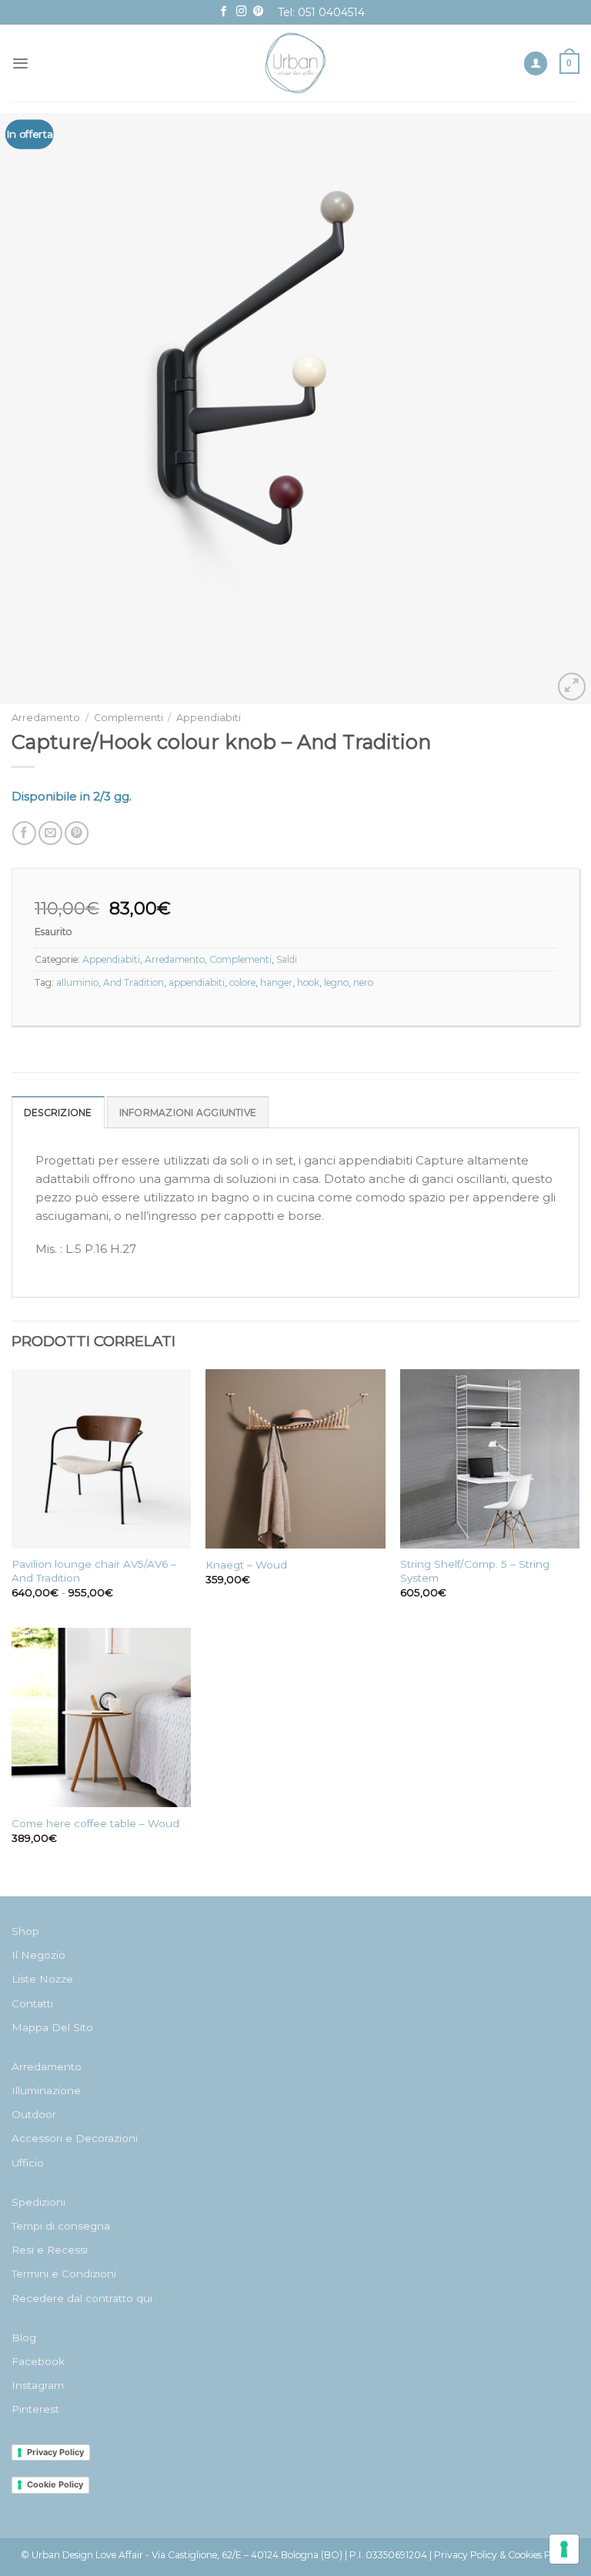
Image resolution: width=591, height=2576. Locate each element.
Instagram (38, 2385)
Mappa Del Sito (52, 2027)
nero (363, 982)
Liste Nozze (42, 1979)
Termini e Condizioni (64, 2274)
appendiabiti (197, 982)
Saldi (287, 959)
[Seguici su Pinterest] (259, 12)
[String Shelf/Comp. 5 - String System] (490, 1459)
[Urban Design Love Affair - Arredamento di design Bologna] (296, 63)
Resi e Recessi (50, 2250)
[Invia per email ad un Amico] (50, 833)
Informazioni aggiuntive (188, 1113)
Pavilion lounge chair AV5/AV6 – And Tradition (94, 1571)
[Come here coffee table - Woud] (101, 1717)
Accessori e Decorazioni (75, 2138)
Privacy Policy (55, 2452)
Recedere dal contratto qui (82, 2298)
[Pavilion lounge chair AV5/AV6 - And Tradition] (101, 1459)
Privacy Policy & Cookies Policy (503, 2555)
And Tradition (134, 982)
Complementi (129, 718)
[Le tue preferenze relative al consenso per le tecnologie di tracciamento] (564, 2549)
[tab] (58, 1112)
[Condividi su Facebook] (24, 833)
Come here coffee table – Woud (95, 1823)
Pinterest (35, 2409)
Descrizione (58, 1113)
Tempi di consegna (61, 2226)
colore (242, 982)
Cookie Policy (55, 2484)
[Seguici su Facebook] (224, 12)
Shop (25, 1931)
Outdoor (34, 2114)
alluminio (77, 982)
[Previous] (32, 409)
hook (308, 982)
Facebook (38, 2361)
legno (336, 982)
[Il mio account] (536, 63)
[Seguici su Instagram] (242, 12)
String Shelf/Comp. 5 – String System (475, 1571)
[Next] (559, 409)
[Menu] (20, 63)
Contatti (32, 2003)
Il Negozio (38, 1955)
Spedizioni (38, 2202)
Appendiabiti (209, 718)
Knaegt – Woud (246, 1565)
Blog (24, 2337)
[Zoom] (572, 687)
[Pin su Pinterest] (77, 833)
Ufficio (28, 2163)
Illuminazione (46, 2090)
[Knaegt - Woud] (295, 1459)
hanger (276, 982)
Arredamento (46, 718)
